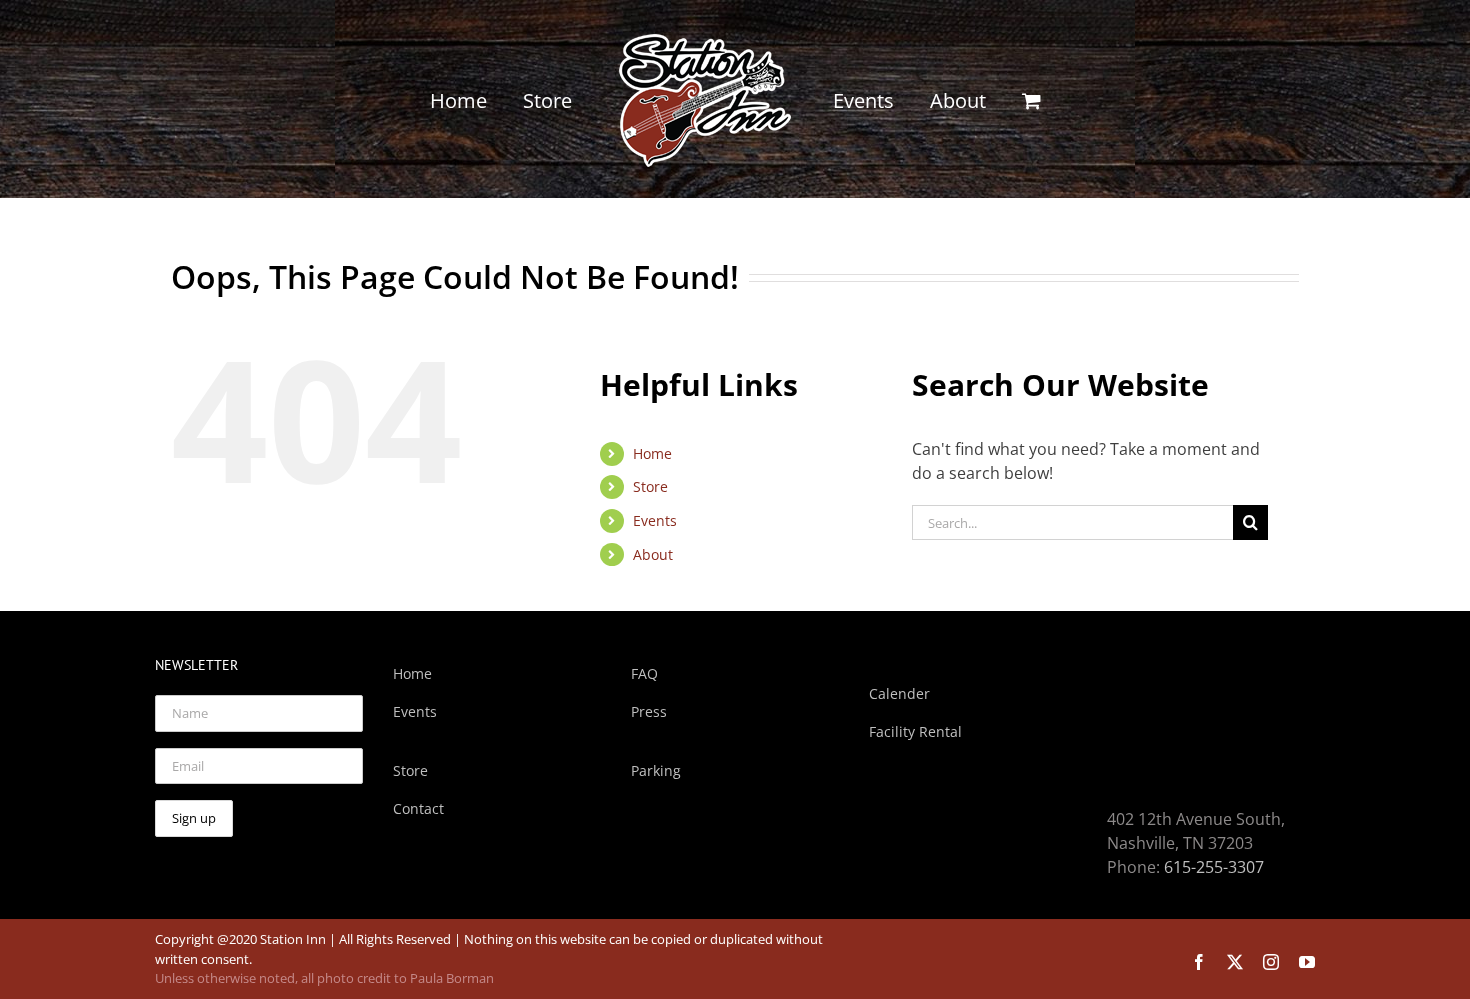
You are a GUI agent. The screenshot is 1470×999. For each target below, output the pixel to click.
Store (650, 486)
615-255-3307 (1214, 867)
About (653, 554)
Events (655, 520)
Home (652, 453)
